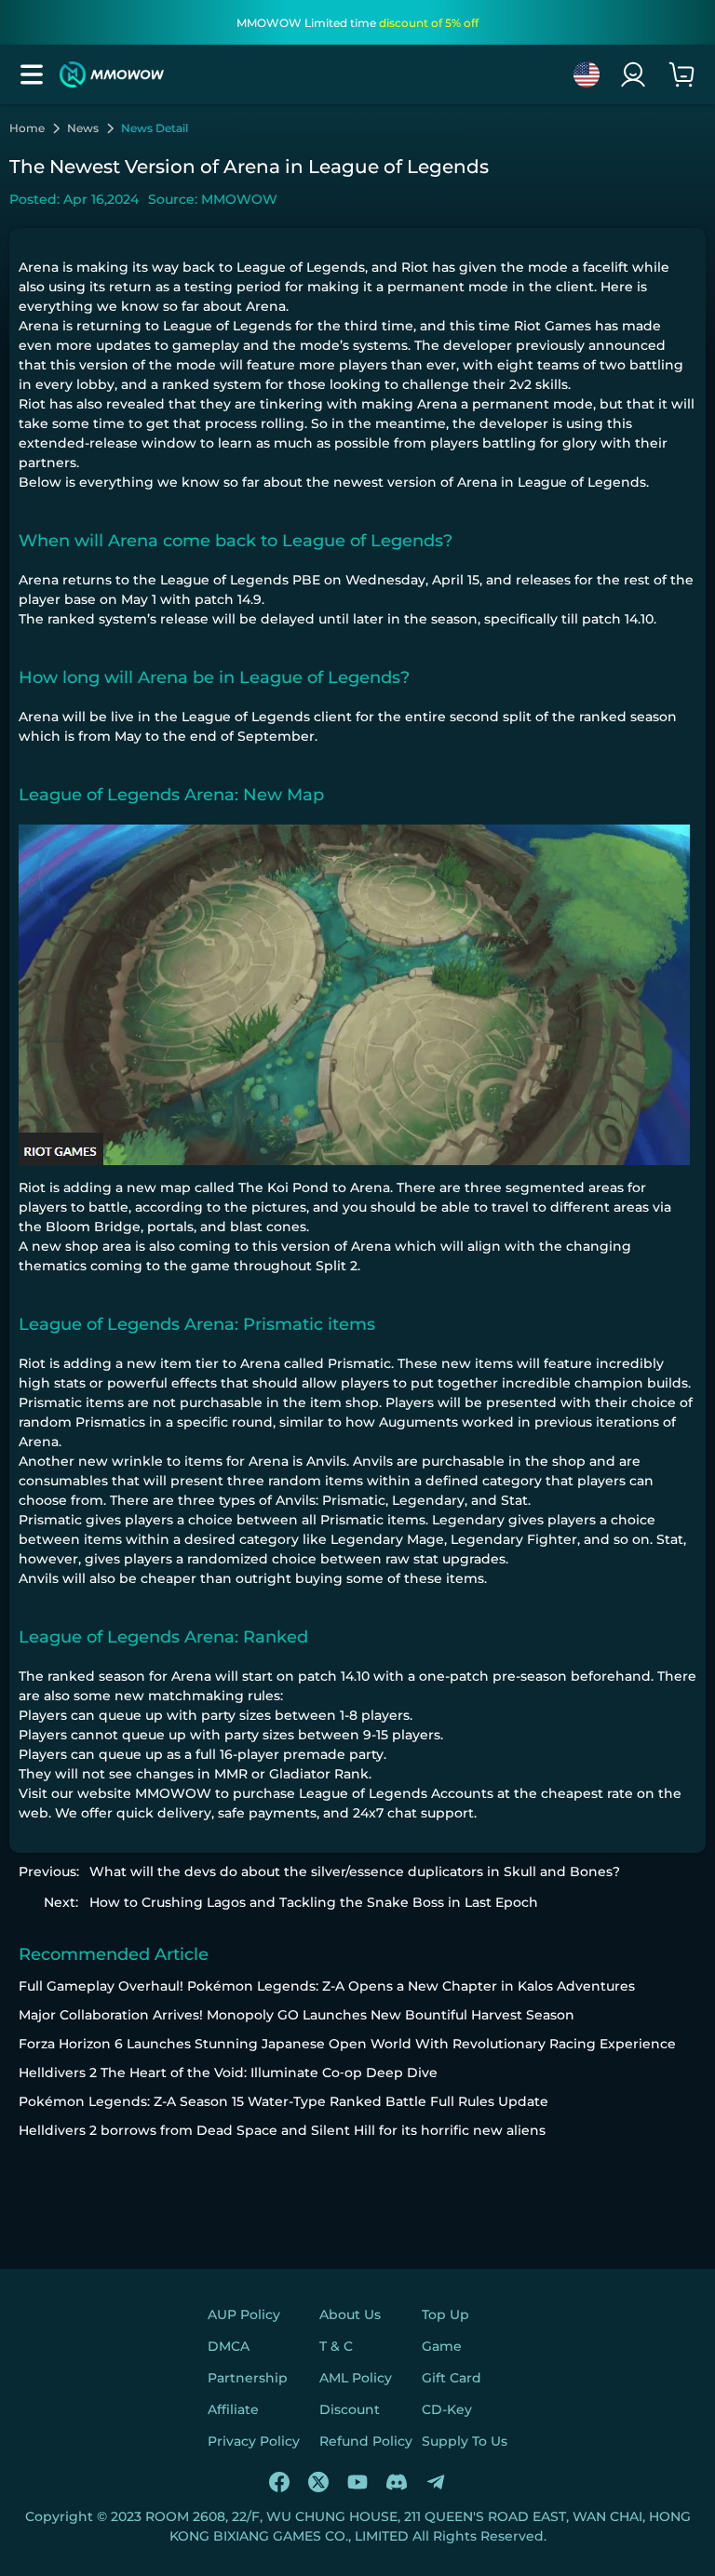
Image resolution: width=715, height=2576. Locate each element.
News (83, 128)
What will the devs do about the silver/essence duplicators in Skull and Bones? (355, 1872)
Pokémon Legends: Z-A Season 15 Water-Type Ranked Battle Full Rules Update (283, 2101)
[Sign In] (633, 74)
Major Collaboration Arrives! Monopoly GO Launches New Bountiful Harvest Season (297, 2015)
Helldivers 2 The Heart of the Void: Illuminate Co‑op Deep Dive (228, 2073)
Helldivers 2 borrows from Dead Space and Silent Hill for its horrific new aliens (282, 2130)
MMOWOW (173, 1793)
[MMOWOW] (112, 74)
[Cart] (681, 74)
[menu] (32, 74)
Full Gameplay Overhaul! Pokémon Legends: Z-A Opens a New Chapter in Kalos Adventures (327, 1986)
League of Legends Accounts (396, 1793)
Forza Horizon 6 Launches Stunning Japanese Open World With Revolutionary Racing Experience (347, 2044)
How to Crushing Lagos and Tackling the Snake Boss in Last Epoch (314, 1902)
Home (27, 128)
